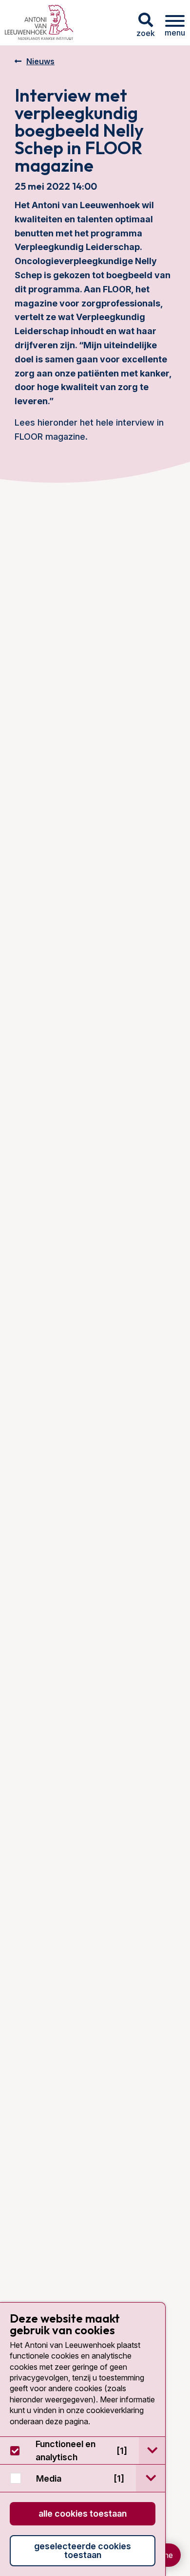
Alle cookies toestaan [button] (83, 2513)
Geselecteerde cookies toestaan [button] (83, 2550)
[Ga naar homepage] (39, 23)
